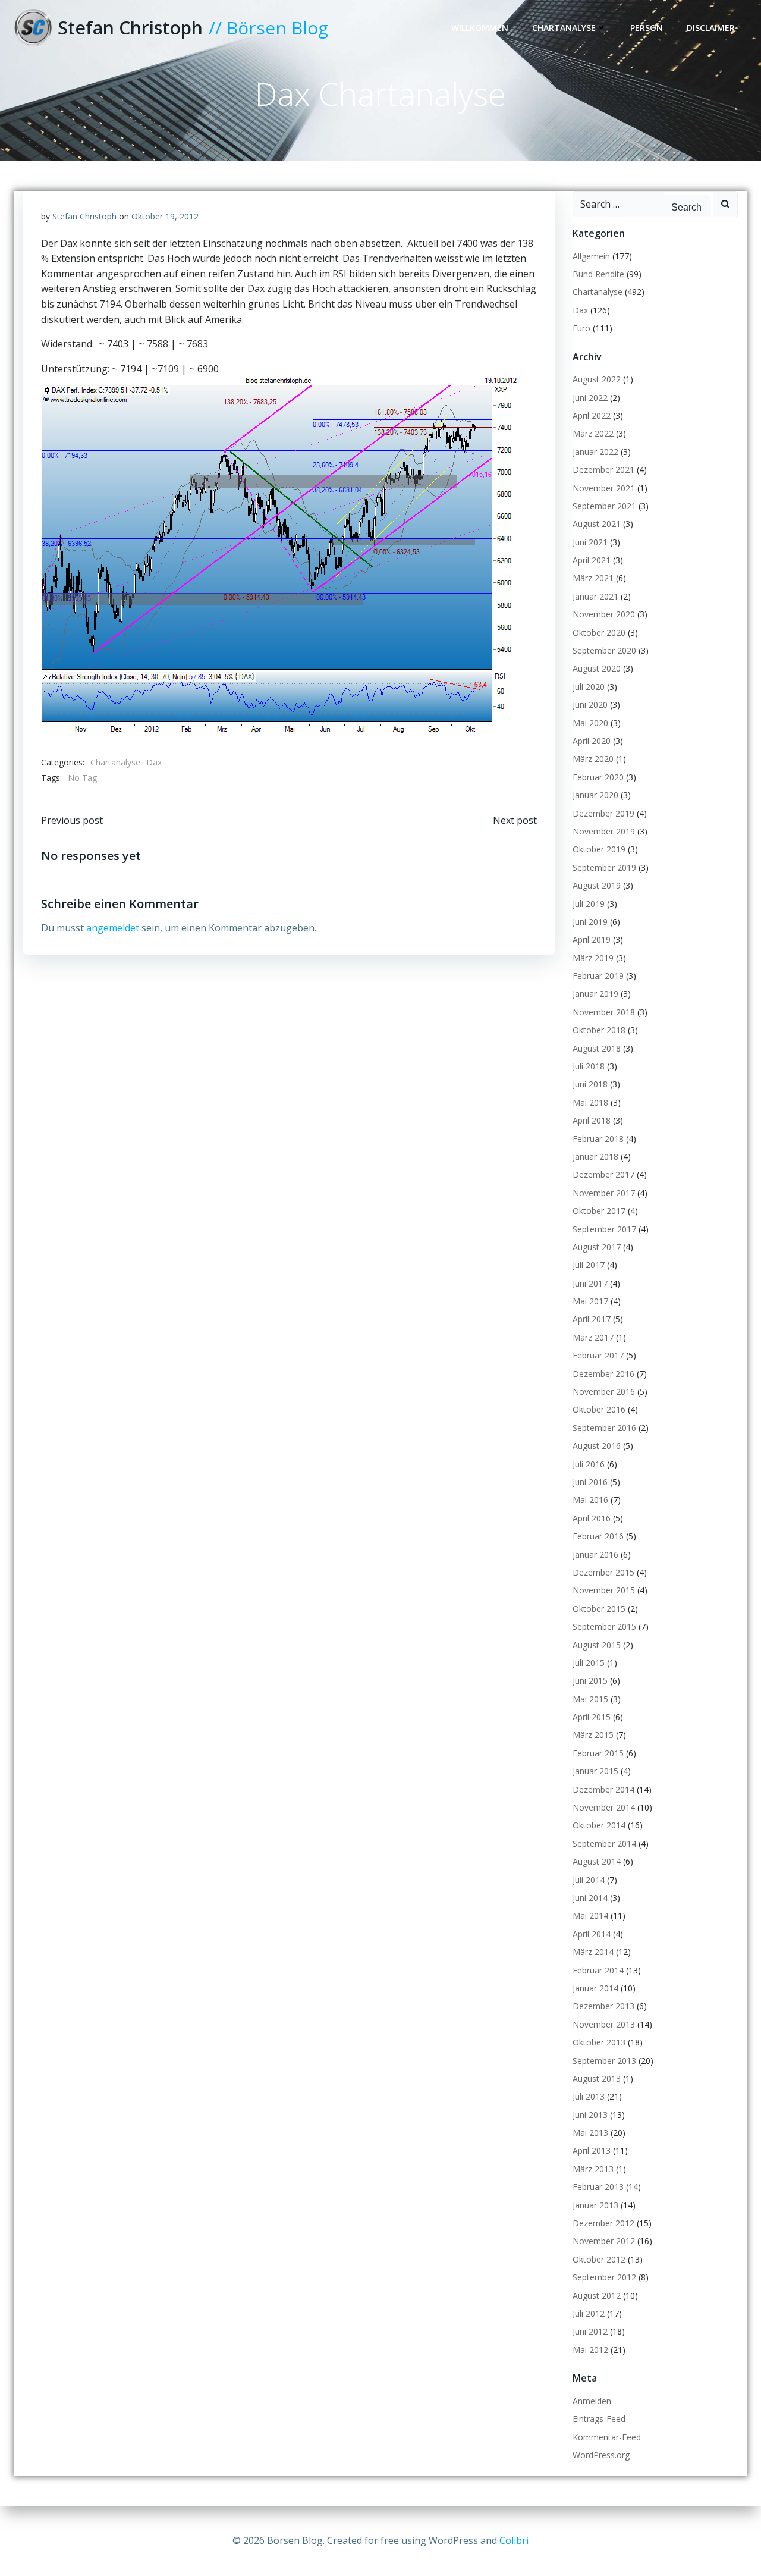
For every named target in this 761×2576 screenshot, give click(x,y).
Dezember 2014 (603, 1789)
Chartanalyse (564, 28)
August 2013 (597, 2078)
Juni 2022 (590, 398)
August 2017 (597, 1247)
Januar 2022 (595, 452)
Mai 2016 (590, 1500)
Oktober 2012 (599, 2259)
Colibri (514, 2540)
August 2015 (597, 1645)
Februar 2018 (598, 1139)
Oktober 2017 (599, 1211)
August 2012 (597, 2296)
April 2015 (592, 1717)
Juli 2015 (589, 1663)
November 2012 (604, 2241)
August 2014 (597, 1861)
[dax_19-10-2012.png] (279, 554)
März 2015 (593, 1735)
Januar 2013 (595, 2205)
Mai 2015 (590, 1699)
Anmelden (592, 2401)
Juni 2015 (590, 1681)
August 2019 (597, 885)
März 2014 (593, 1952)
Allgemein (591, 256)
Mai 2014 (590, 1915)
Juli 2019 (589, 904)
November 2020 (604, 614)
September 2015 (604, 1626)
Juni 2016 (590, 1482)
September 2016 (604, 1428)
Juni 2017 (590, 1283)
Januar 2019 (595, 994)
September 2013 (604, 2061)
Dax (154, 762)
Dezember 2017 (603, 1174)
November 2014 (604, 1807)
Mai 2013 (590, 2133)
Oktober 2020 (599, 633)
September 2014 (604, 1844)
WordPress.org (601, 2455)
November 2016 (604, 1391)
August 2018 (597, 1048)
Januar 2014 (595, 1988)
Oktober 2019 (599, 849)
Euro (581, 328)
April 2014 (592, 1934)
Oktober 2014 (599, 1825)
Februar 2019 (598, 976)
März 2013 (593, 2169)
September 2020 (604, 650)
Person (647, 28)
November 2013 (604, 2024)
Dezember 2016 (603, 1374)
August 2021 (597, 524)
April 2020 (592, 741)
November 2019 (604, 831)
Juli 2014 (589, 1880)
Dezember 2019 (603, 813)
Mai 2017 (590, 1301)
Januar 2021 (595, 596)
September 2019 (604, 867)
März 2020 (593, 759)
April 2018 (592, 1120)
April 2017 (592, 1319)
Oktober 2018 (599, 1030)
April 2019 (592, 939)
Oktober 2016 (599, 1409)
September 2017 (604, 1229)
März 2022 (593, 433)
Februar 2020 (598, 777)
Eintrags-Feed (599, 2419)
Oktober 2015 (599, 1609)
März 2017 (593, 1337)
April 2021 (592, 560)
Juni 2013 (590, 2115)
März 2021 (593, 578)
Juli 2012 (589, 2313)
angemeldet (113, 928)
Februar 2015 (598, 1753)
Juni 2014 (590, 1898)
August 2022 (597, 379)
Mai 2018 (590, 1102)
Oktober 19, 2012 (165, 216)
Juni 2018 (590, 1084)
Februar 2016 (598, 1536)
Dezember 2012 (603, 2223)
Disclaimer (711, 28)
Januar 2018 (595, 1157)
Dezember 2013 (603, 2006)
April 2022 (592, 415)
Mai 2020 (590, 723)
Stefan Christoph (84, 216)
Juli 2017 (589, 1265)
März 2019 (593, 958)
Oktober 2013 (599, 2042)
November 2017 (604, 1193)
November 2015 (604, 1590)
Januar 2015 (595, 1771)
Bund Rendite (598, 274)
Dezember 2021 (603, 470)
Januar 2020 (595, 795)
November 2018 (604, 1012)
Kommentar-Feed (607, 2437)
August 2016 (597, 1446)
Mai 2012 (590, 2350)
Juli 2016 (589, 1464)
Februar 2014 (598, 1970)
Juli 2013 (589, 2096)
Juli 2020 (589, 687)
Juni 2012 (590, 2331)
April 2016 (592, 1518)
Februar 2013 (598, 2187)
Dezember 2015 (603, 1572)
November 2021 (604, 488)
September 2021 (604, 506)
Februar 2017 (598, 1355)
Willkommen (480, 28)
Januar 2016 (595, 1554)
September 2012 (604, 2277)
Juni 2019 (590, 922)
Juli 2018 (589, 1066)
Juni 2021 (590, 542)
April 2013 (592, 2150)
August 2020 (597, 668)
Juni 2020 (590, 705)
